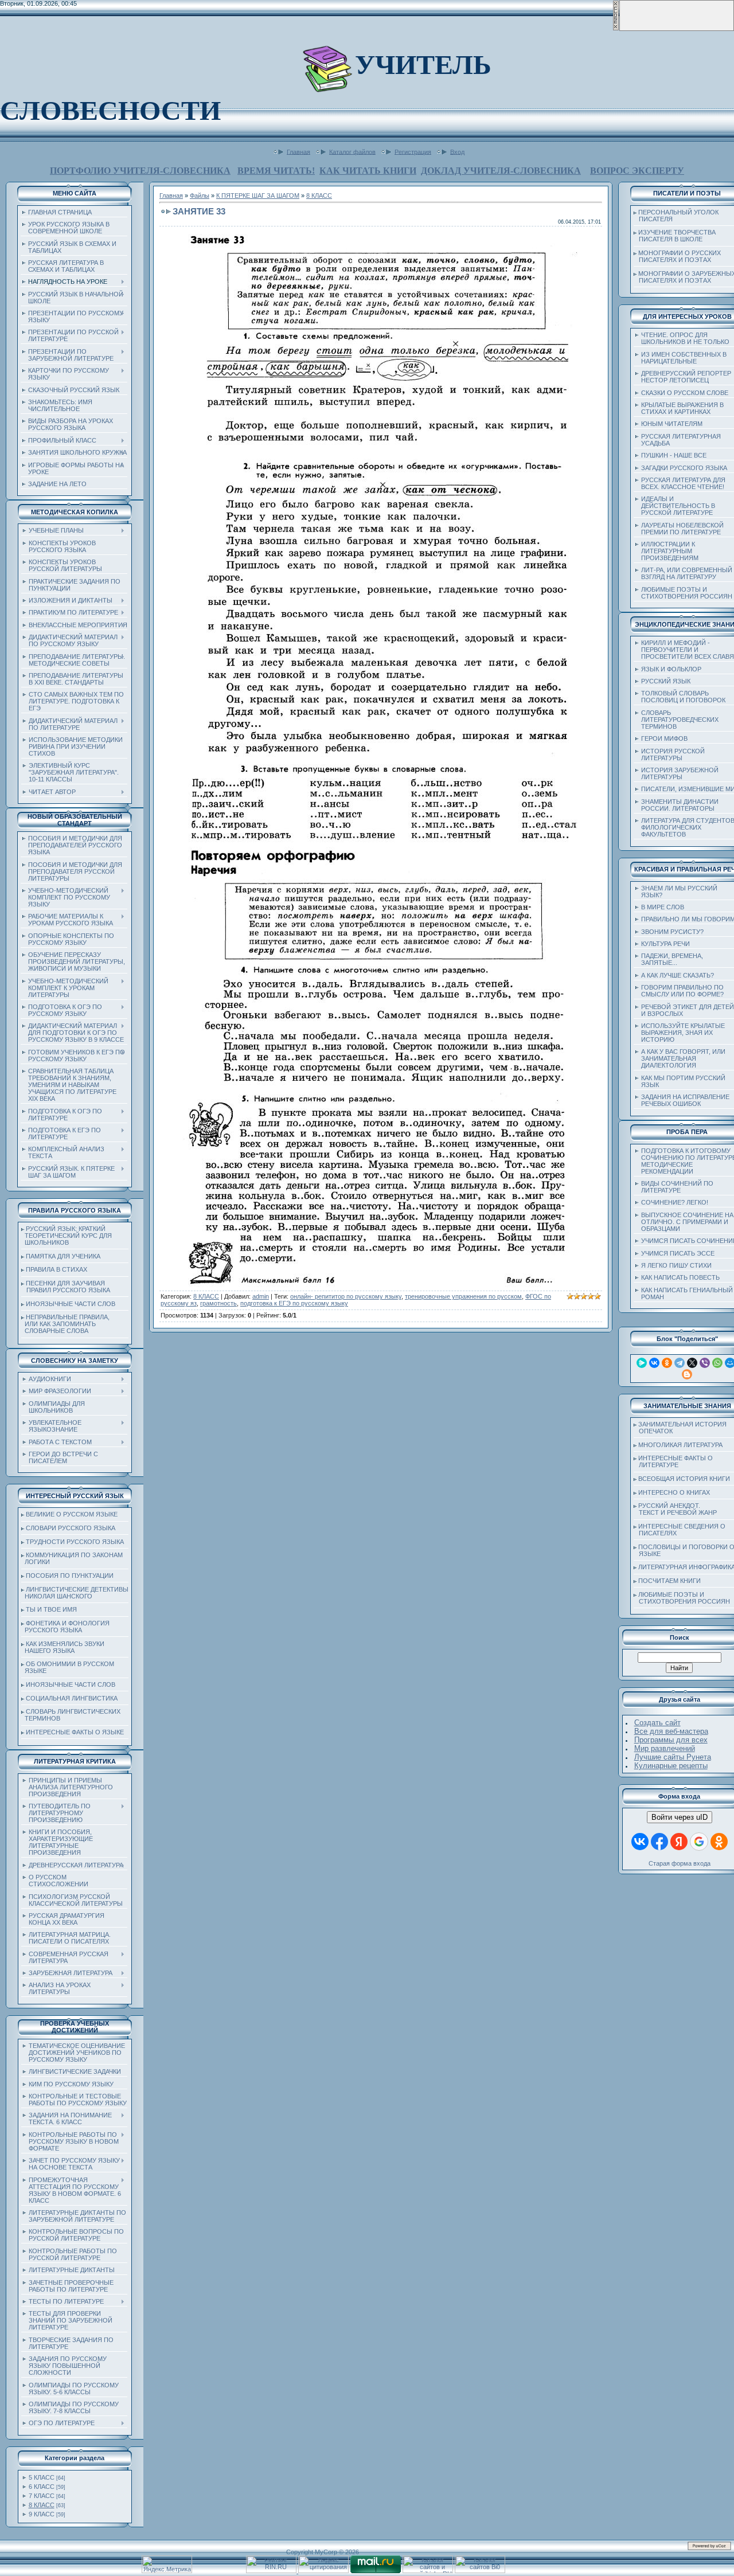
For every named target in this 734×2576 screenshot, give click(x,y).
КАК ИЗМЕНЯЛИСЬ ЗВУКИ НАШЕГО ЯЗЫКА (63, 1647)
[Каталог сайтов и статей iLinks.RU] (428, 2571)
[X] (692, 1363)
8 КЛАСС (42, 2505)
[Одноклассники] (667, 1363)
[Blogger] (687, 1374)
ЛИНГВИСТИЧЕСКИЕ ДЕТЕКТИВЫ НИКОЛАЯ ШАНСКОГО (75, 1593)
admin (261, 1296)
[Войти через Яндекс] (679, 1842)
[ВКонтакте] (654, 1363)
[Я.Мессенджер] (642, 1363)
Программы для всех (671, 1740)
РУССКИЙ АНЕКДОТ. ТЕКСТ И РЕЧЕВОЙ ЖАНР (675, 1509)
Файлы (200, 196)
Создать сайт (657, 1723)
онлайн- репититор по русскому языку (346, 1296)
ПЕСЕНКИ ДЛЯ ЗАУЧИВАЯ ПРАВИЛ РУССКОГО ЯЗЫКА (66, 1287)
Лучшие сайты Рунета (673, 1757)
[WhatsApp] (717, 1363)
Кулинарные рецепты (671, 1766)
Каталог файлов (352, 151)
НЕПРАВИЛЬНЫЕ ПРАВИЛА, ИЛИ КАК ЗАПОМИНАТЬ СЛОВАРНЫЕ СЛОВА (65, 1324)
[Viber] (705, 1363)
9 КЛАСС (42, 2514)
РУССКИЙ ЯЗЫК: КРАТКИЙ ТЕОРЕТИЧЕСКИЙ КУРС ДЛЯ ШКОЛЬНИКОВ (67, 1236)
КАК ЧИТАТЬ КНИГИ (368, 171)
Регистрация (413, 151)
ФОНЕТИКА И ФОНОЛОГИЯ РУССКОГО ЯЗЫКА (65, 1627)
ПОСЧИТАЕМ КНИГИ (669, 1581)
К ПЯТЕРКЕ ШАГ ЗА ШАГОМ (258, 196)
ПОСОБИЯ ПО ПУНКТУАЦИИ (70, 1576)
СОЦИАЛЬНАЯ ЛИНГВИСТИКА (72, 1698)
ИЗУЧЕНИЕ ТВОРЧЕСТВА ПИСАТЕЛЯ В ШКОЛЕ (675, 236)
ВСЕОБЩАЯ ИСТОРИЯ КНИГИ (684, 1479)
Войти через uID (680, 1817)
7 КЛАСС (42, 2496)
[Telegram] (680, 1363)
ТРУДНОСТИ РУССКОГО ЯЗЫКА (75, 1542)
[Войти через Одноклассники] (719, 1842)
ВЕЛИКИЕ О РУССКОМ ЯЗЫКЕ (72, 1514)
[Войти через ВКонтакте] (640, 1842)
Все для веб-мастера (671, 1731)
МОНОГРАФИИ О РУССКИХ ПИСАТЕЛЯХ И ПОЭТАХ (677, 256)
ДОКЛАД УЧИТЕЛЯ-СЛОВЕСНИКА (501, 171)
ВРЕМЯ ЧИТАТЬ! (276, 171)
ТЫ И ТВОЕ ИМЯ (51, 1609)
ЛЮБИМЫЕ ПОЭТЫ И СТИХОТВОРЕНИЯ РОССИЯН (682, 1598)
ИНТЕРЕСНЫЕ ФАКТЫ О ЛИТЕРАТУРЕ (673, 1461)
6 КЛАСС (42, 2487)
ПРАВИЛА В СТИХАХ (56, 1269)
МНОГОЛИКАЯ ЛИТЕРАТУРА (680, 1445)
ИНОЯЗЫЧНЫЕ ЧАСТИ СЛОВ (71, 1304)
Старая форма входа (680, 1863)
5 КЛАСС (42, 2477)
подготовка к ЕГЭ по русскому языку (294, 1303)
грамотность (218, 1303)
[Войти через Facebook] (659, 1842)
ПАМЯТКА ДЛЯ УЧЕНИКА (63, 1256)
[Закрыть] (616, 29)
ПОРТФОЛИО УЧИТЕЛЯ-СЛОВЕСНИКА (140, 171)
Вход (457, 151)
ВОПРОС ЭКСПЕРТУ (637, 171)
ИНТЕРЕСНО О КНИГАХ (674, 1492)
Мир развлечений (665, 1748)
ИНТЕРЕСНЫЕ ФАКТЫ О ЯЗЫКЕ (75, 1732)
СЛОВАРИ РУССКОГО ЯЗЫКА (71, 1528)
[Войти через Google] (699, 1842)
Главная (298, 151)
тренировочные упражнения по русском (463, 1296)
